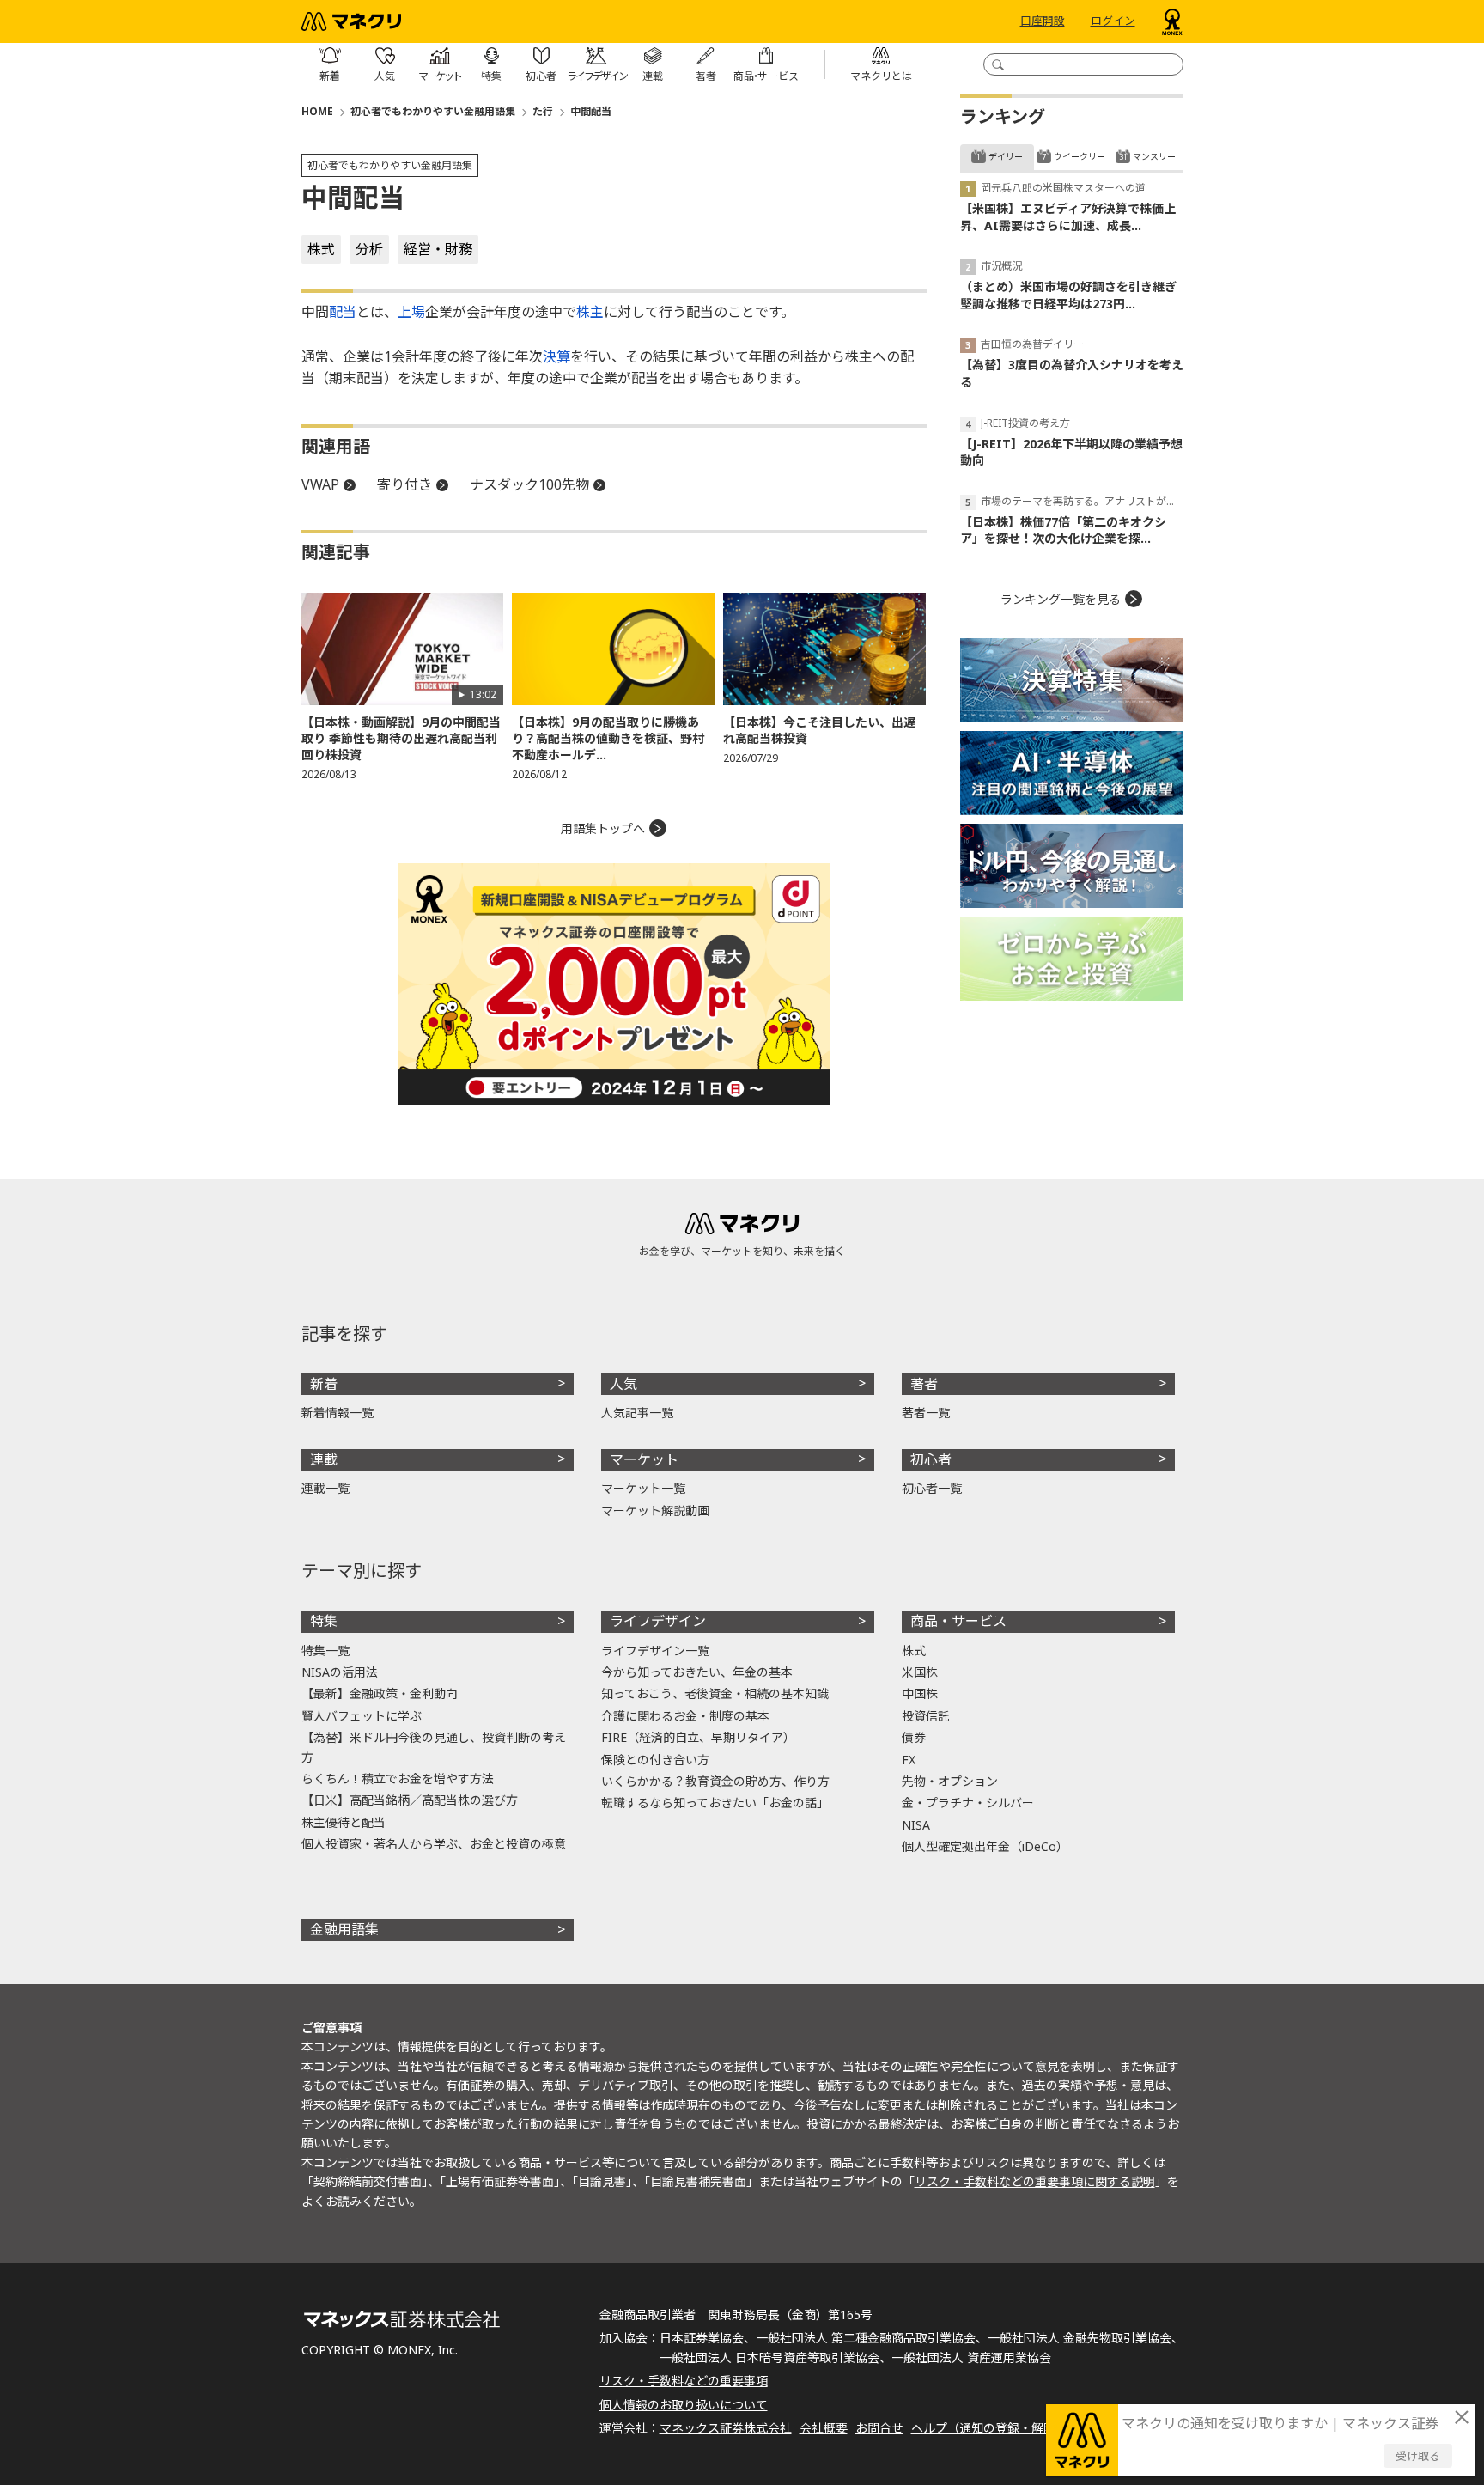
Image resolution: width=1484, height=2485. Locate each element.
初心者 (931, 1459)
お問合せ (879, 2428)
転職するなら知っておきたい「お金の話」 (715, 1803)
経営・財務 (438, 249)
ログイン (1113, 21)
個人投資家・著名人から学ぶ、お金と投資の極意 (434, 1844)
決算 (556, 356)
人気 (623, 1384)
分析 (369, 249)
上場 (411, 312)
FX (909, 1760)
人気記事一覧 (637, 1413)
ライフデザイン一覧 (655, 1651)
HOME (317, 111)
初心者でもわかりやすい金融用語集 (433, 111)
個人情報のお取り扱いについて (684, 2405)
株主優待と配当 (344, 1822)
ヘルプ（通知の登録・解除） (989, 2428)
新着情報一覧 (338, 1413)
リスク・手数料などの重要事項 (684, 2381)
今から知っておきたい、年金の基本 (697, 1672)
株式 (321, 249)
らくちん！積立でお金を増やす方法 (398, 1778)
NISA (916, 1825)
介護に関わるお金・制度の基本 (685, 1716)
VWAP (320, 484)
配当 (343, 312)
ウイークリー (1080, 156)
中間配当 (591, 111)
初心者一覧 (932, 1488)
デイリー (1006, 156)
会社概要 (824, 2428)
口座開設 (1043, 21)
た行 (543, 111)
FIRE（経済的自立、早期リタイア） (698, 1737)
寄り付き (404, 484)
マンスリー (1154, 156)
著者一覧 (926, 1413)
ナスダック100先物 (529, 484)
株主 (590, 312)
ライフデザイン (658, 1621)
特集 (324, 1621)
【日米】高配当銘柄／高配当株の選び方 (410, 1800)
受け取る (1418, 2456)
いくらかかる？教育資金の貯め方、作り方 (715, 1781)
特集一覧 (325, 1651)
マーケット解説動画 (655, 1510)
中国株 (920, 1693)
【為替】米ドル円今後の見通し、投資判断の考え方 (434, 1747)
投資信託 (926, 1716)
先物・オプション (950, 1781)
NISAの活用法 (340, 1672)
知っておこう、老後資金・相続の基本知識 (715, 1693)
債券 (914, 1737)
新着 (324, 1384)
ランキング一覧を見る (1061, 599)
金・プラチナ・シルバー (968, 1803)
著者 (924, 1384)
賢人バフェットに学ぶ (362, 1716)
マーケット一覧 (643, 1488)
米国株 (920, 1672)
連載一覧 (325, 1488)
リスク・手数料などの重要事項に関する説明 (1035, 2181)
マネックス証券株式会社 (726, 2428)
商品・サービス (958, 1621)
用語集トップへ (603, 828)
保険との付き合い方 (655, 1760)
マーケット (644, 1459)
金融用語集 (344, 1929)
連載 (324, 1459)
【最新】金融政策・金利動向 (380, 1693)
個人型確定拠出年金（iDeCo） (985, 1846)
